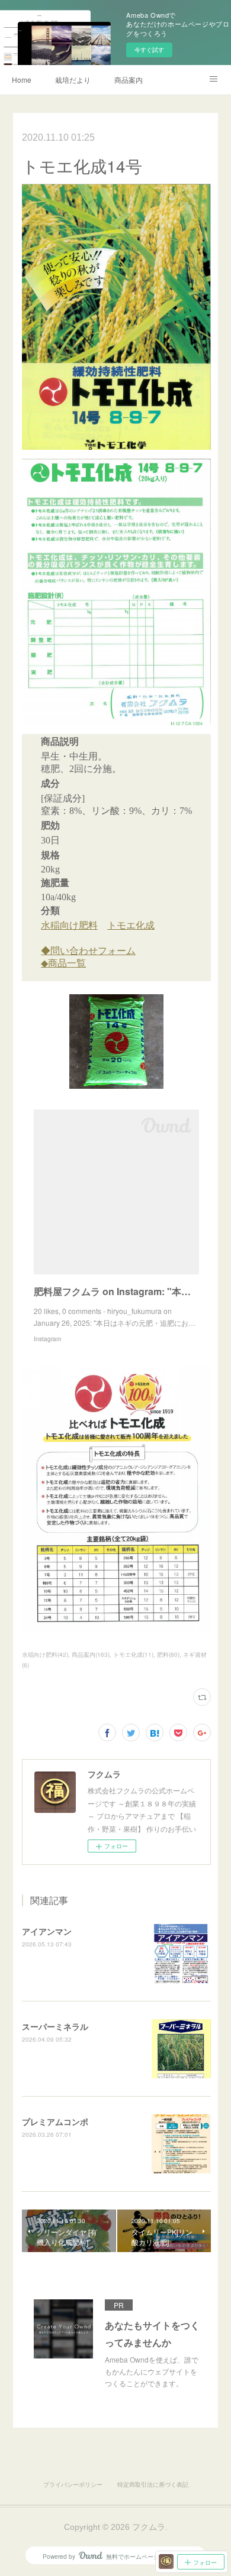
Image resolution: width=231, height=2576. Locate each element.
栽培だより (73, 80)
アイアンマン (47, 1931)
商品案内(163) (91, 1654)
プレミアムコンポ (55, 2121)
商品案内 (129, 80)
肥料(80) (168, 1654)
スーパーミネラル (55, 2026)
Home (22, 80)
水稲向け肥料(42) (45, 1654)
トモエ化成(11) (133, 1654)
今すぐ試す (149, 50)
